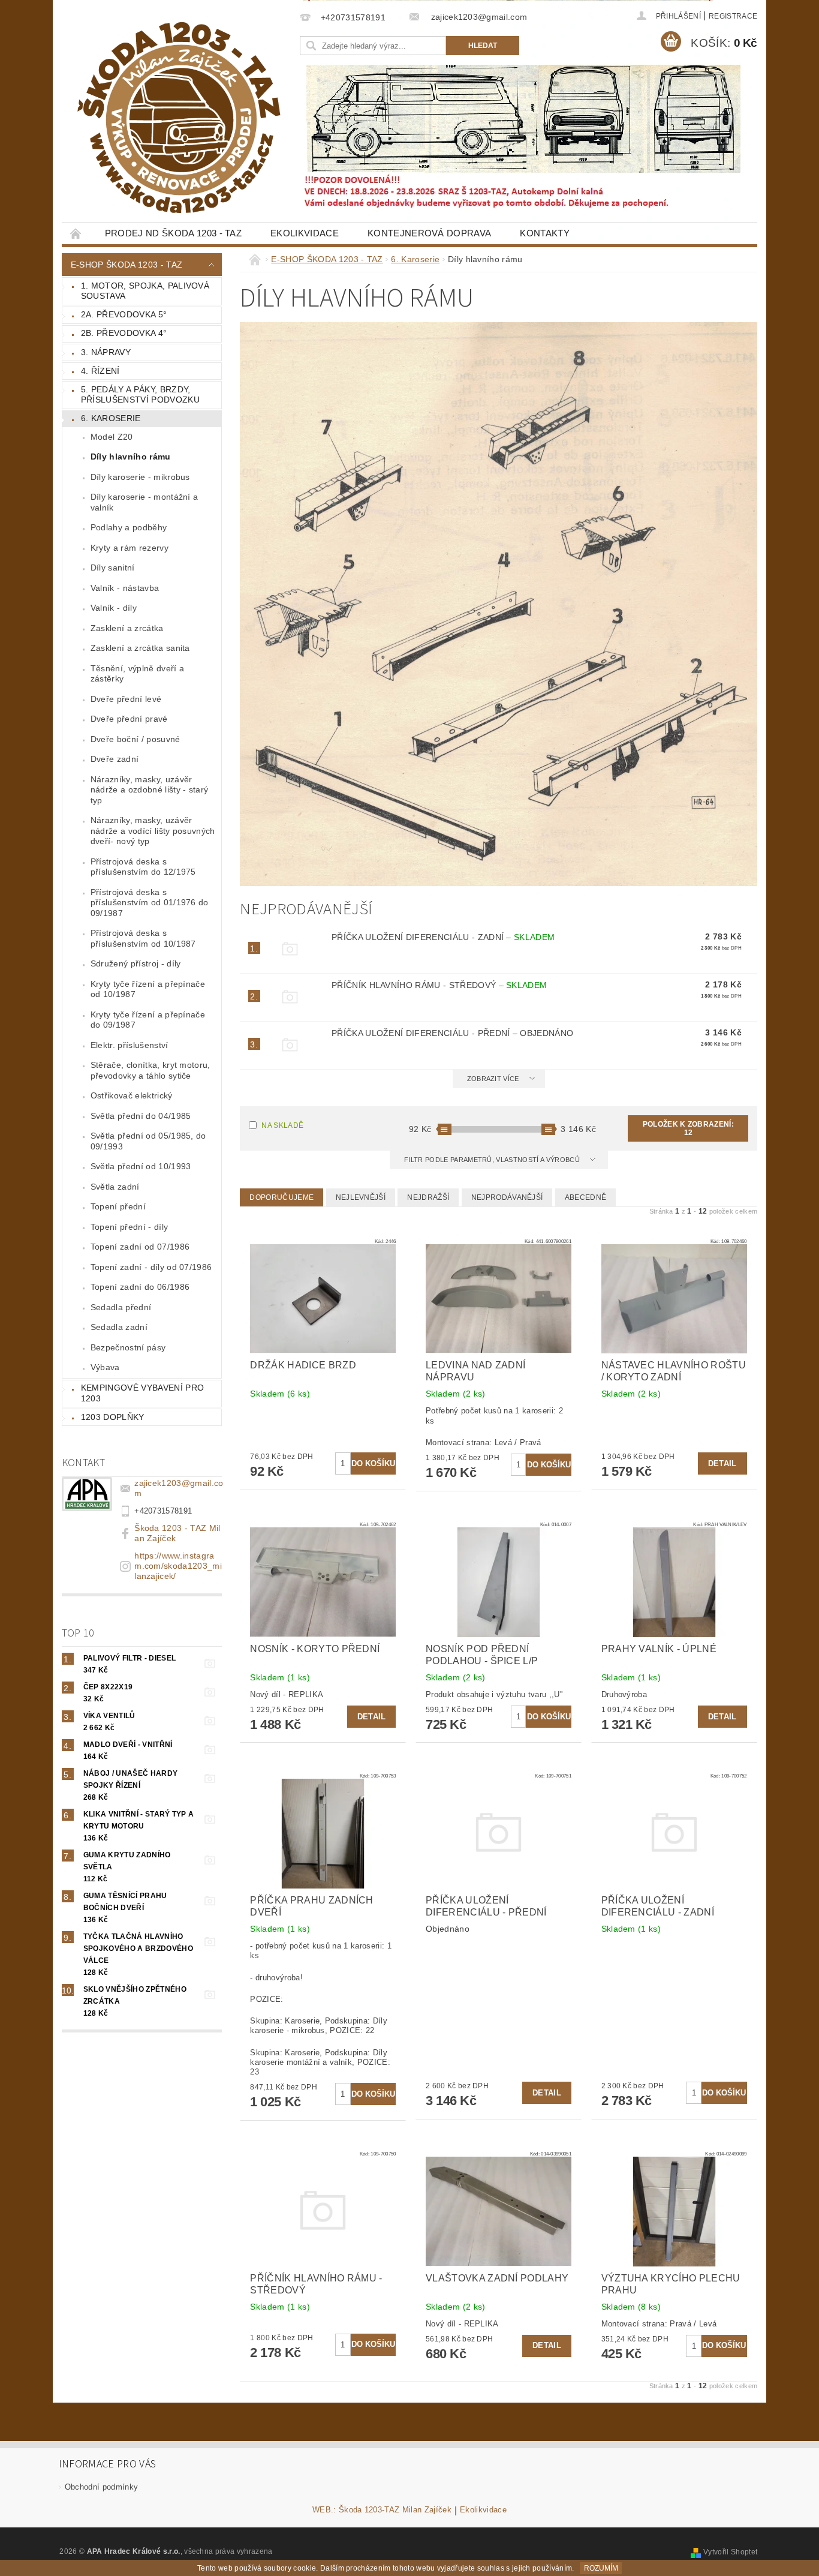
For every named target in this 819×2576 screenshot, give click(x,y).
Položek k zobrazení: (688, 1128)
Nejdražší (428, 1197)
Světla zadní (115, 1187)
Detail (722, 1463)
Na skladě (282, 1125)
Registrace (733, 16)
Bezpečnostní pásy (128, 1347)
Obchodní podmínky (101, 2487)
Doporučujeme (281, 1197)
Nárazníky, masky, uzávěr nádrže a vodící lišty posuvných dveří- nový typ (153, 831)
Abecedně (586, 1197)
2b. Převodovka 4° (124, 333)
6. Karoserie (111, 418)
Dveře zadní (115, 759)
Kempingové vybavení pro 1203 (142, 1393)
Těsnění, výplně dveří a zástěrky (137, 674)
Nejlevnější (361, 1197)
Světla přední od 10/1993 (141, 1166)
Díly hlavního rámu (131, 457)
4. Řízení (100, 371)
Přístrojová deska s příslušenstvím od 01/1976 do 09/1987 (150, 903)
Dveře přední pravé (129, 719)
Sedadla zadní (119, 1327)
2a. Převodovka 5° (124, 314)
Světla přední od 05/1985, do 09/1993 (148, 1141)
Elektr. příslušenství (130, 1045)
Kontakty (545, 233)
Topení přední (118, 1206)
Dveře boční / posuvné (136, 739)
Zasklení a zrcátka (127, 628)
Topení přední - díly (129, 1227)
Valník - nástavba (125, 588)
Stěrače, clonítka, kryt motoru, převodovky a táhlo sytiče (150, 1070)
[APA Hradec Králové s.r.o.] (179, 118)
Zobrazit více (493, 1079)
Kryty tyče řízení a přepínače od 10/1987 (148, 989)
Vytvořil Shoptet (730, 2552)
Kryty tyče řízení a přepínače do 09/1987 (148, 1020)
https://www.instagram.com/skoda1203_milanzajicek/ (178, 1566)
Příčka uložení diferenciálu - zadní (443, 937)
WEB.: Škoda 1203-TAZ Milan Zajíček (382, 2510)
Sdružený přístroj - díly (136, 963)
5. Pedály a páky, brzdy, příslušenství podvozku (140, 395)
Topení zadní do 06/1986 (140, 1287)
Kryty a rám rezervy (130, 548)
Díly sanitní (113, 568)
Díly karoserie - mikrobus (140, 477)
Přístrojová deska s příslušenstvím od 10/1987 (143, 938)
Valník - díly (114, 608)
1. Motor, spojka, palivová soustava (145, 291)
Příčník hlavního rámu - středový (439, 985)
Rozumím (601, 2568)
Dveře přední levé (126, 699)
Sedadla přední (121, 1307)
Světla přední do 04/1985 (141, 1116)
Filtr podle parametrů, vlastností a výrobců (493, 1160)
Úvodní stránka (76, 233)
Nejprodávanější (507, 1197)
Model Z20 (112, 437)
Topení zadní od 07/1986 (140, 1247)
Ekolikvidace (305, 233)
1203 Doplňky (113, 1417)
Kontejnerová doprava (429, 233)
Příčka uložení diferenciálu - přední (452, 1033)
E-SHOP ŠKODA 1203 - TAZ (127, 265)
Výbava (105, 1367)
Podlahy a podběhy (129, 527)
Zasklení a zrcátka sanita (140, 648)
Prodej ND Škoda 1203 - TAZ (173, 233)
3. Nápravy (106, 352)
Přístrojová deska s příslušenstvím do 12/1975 (143, 867)
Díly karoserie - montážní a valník (144, 502)
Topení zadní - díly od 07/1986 (151, 1267)
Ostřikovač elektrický (132, 1095)
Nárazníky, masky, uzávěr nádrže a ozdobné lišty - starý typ (150, 790)
